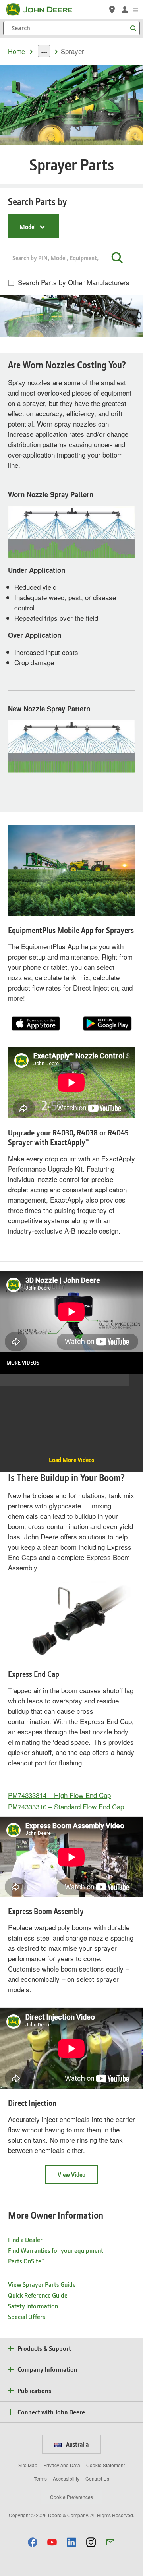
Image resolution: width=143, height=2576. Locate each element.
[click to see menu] (135, 10)
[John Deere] (44, 10)
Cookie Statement (105, 2465)
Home (16, 51)
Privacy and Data (62, 2465)
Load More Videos (71, 1460)
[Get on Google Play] (107, 1022)
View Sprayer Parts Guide (42, 2284)
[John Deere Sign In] (125, 10)
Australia (77, 2444)
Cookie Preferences (71, 2497)
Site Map (28, 2465)
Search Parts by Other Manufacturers (74, 282)
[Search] (133, 28)
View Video (71, 2174)
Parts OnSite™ (26, 2261)
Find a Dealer (25, 2239)
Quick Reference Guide (38, 2295)
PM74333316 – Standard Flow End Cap (66, 1806)
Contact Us (97, 2478)
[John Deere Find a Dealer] (112, 10)
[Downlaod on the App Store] (36, 1022)
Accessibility (66, 2478)
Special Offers (27, 2316)
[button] (117, 257)
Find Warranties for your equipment (56, 2250)
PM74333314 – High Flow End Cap (59, 1795)
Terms (40, 2478)
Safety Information (33, 2306)
